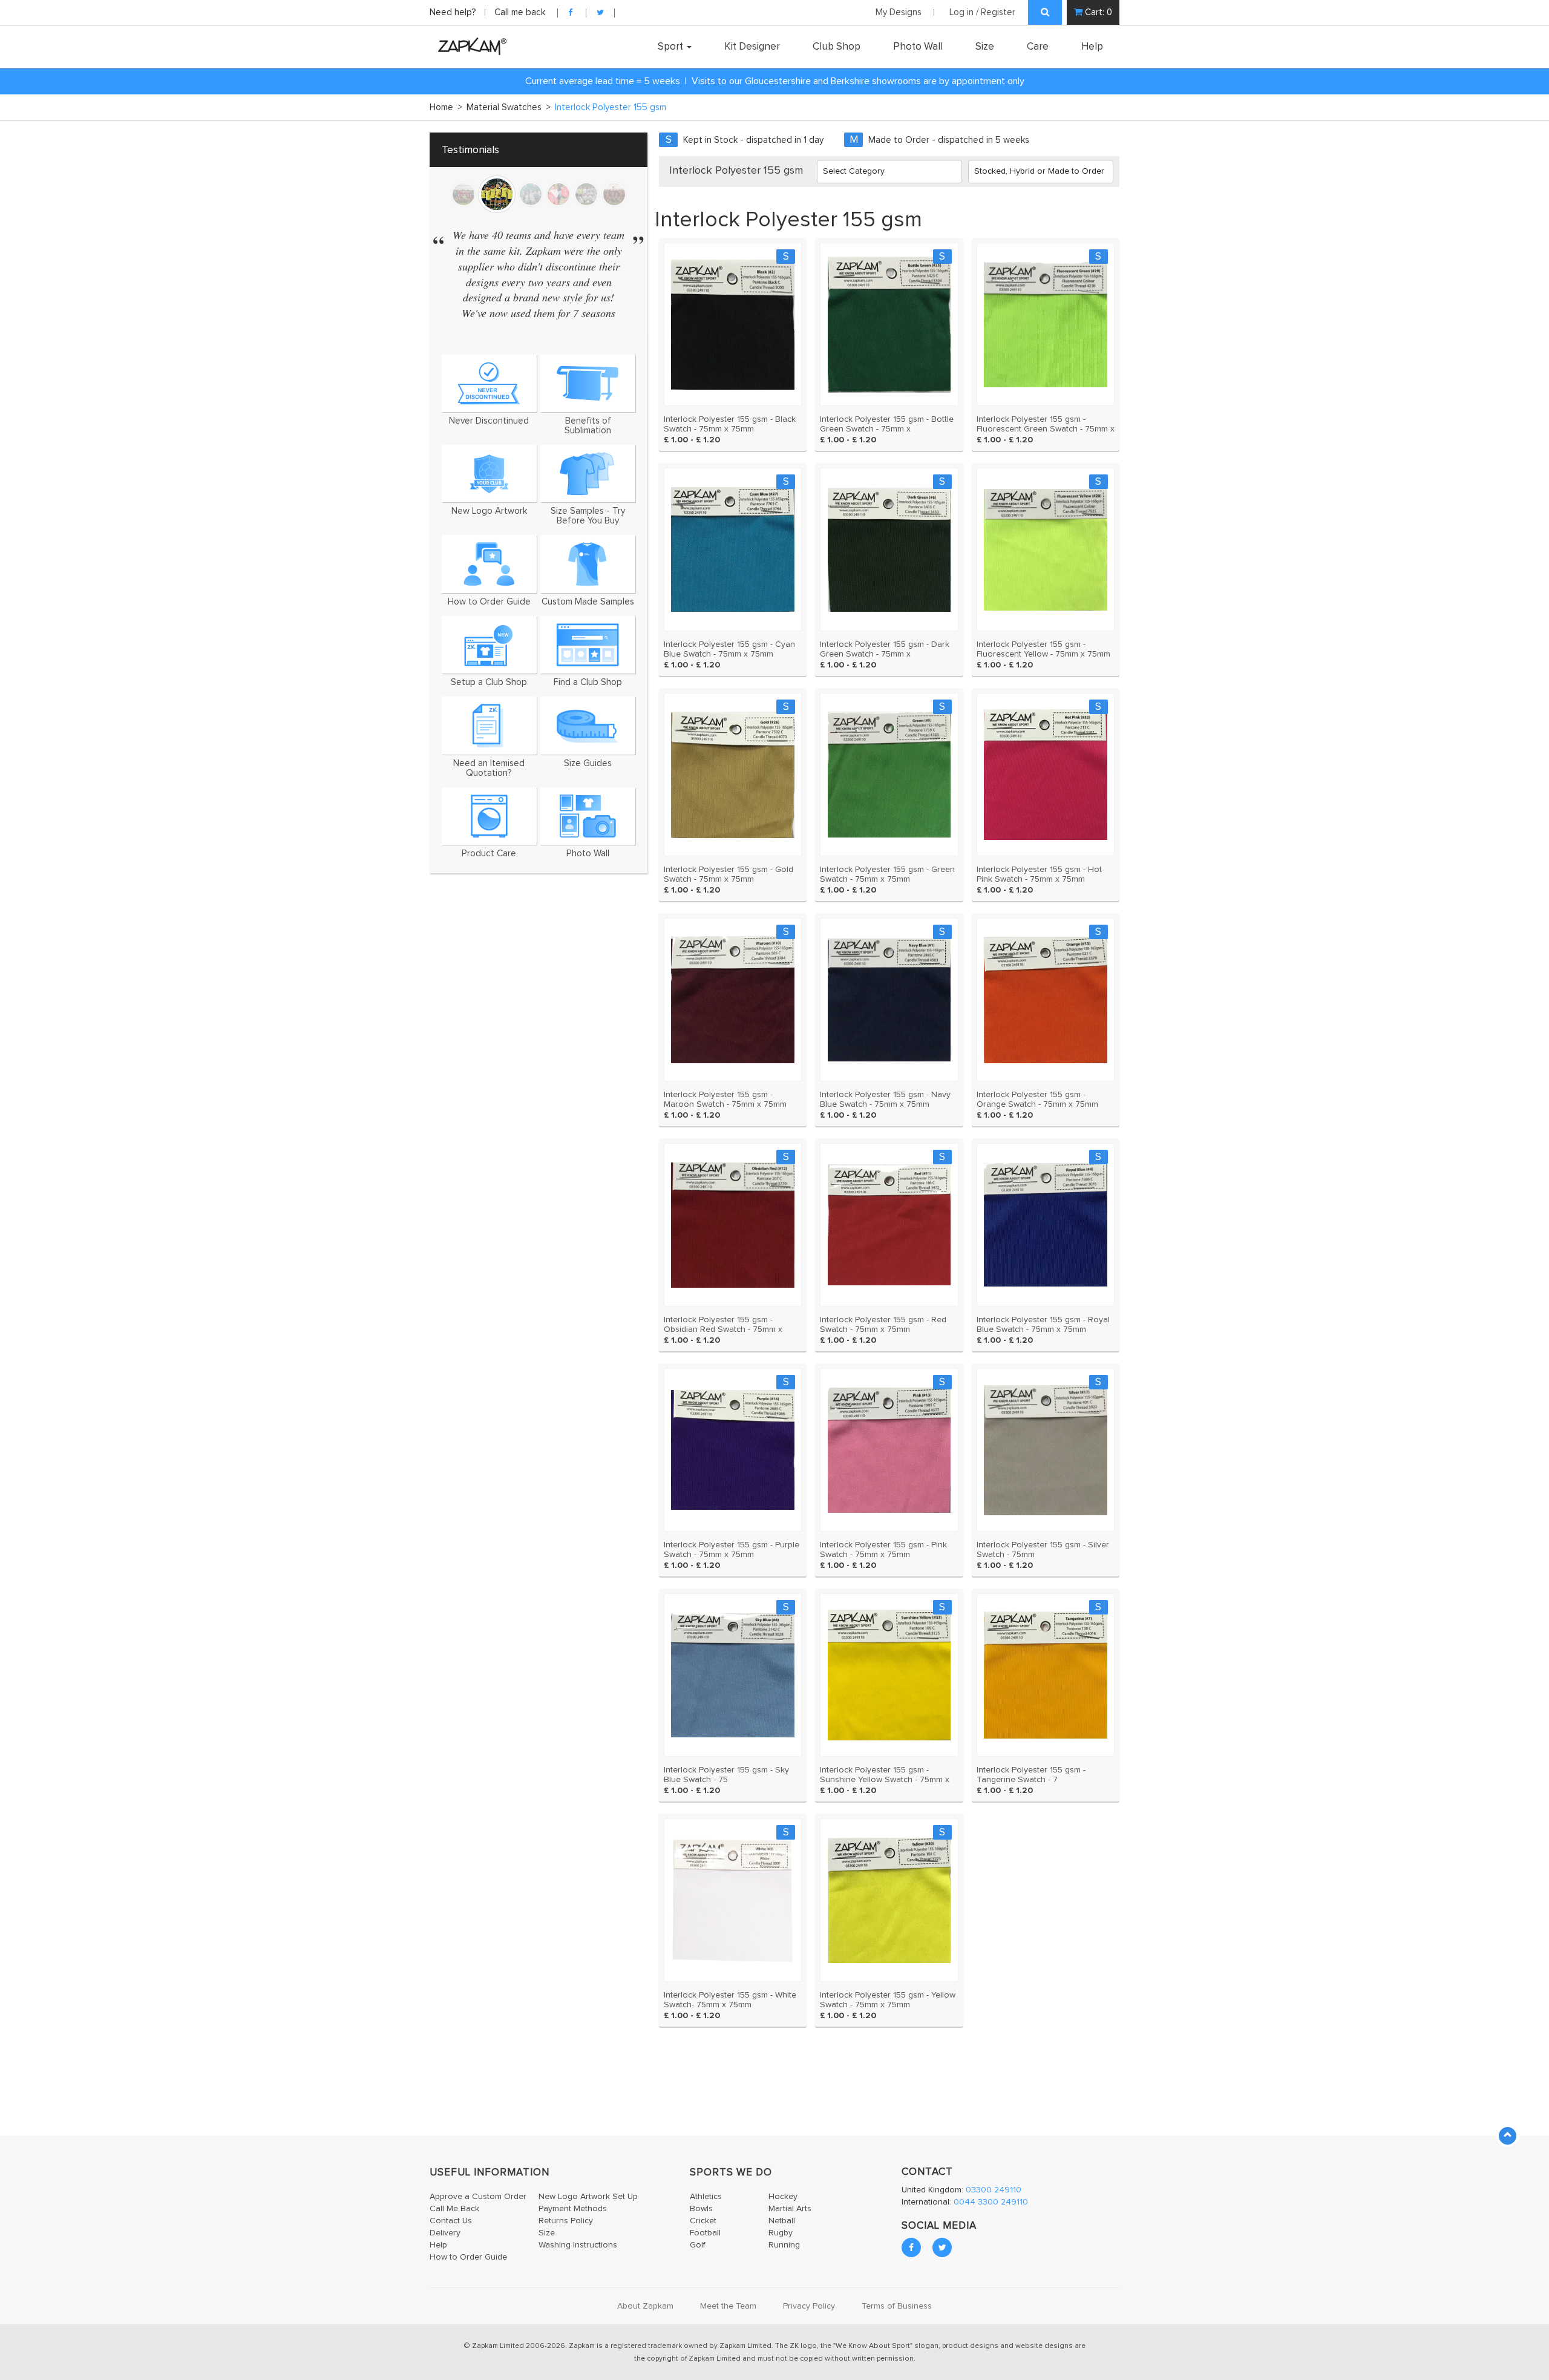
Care (1038, 47)
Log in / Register (982, 12)
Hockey (783, 2197)
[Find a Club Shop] (588, 645)
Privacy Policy (809, 2306)
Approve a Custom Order (478, 2197)
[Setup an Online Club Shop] (489, 645)
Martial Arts (790, 2209)
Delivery (445, 2233)
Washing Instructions (578, 2245)
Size (985, 47)
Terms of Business (897, 2306)
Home (446, 107)
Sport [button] (672, 47)
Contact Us (451, 2221)
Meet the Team (728, 2306)
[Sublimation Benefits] (588, 383)
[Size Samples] (588, 474)
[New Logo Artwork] (489, 474)
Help (1092, 47)
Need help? (454, 12)
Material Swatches (509, 107)
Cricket (703, 2221)
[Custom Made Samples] (588, 564)
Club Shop (837, 47)
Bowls (701, 2209)
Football (705, 2233)
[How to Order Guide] (489, 564)
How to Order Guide (468, 2257)
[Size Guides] (588, 725)
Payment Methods (573, 2209)
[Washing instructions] (489, 816)
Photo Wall (918, 47)
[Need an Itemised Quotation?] (489, 725)
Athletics (706, 2197)
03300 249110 (994, 2190)
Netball (782, 2221)
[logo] (469, 46)
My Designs (899, 12)
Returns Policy (566, 2221)
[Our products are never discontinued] (489, 383)
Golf (698, 2245)
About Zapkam (645, 2306)
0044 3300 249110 (991, 2202)
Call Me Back (454, 2209)
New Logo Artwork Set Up (588, 2197)
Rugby (781, 2233)
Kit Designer (752, 47)
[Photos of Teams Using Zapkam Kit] (588, 816)
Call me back (520, 12)
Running (784, 2245)
